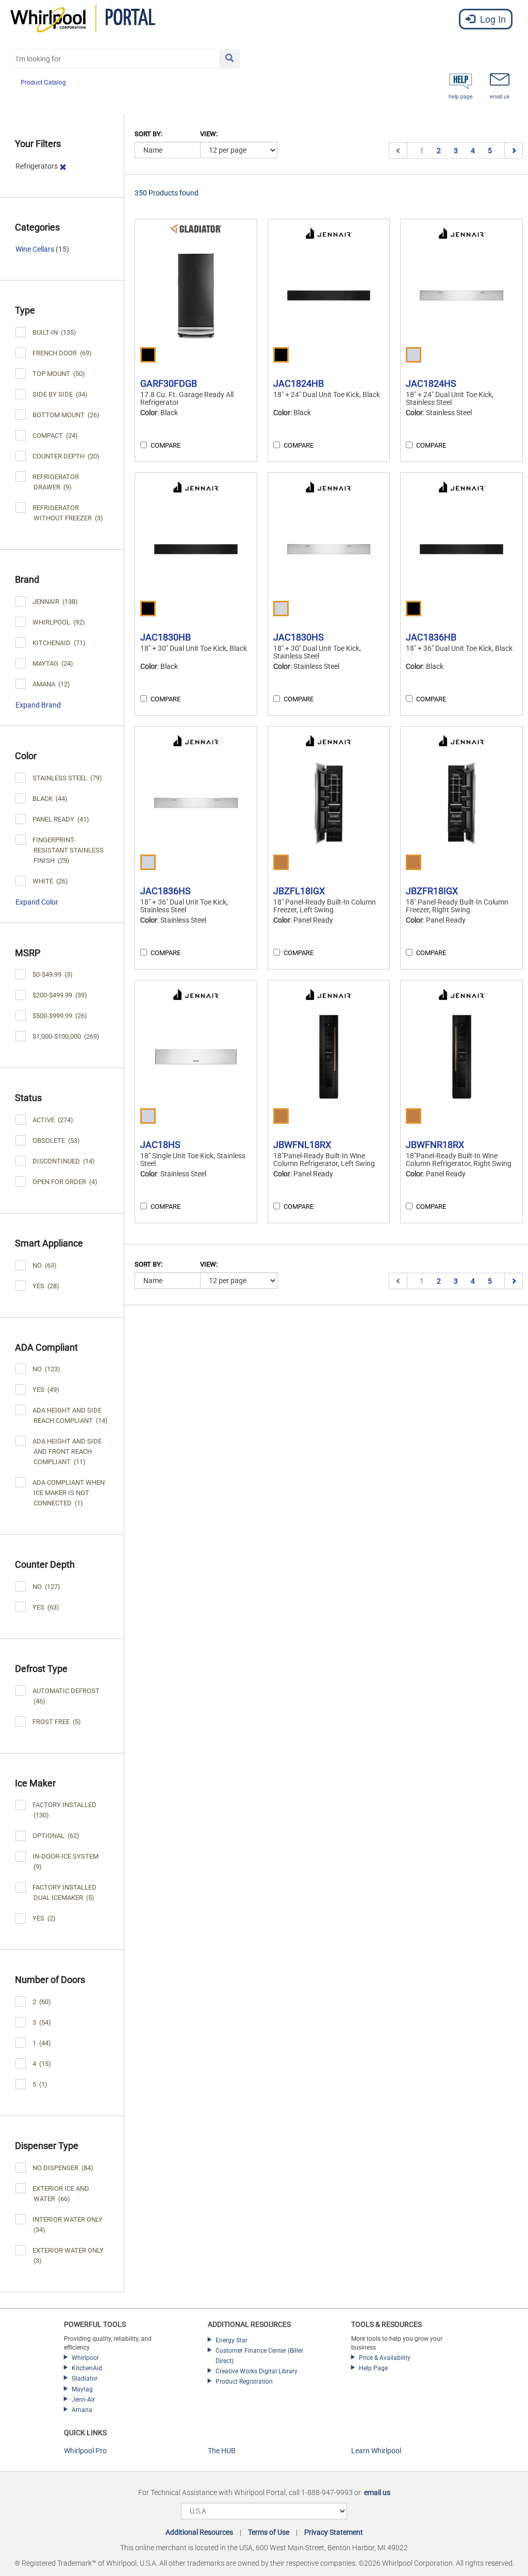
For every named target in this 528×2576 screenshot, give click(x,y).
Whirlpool (85, 2358)
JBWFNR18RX (435, 1145)
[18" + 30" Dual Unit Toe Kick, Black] (196, 549)
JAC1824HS (431, 383)
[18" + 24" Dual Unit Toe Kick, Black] (329, 296)
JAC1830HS (299, 637)
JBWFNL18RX (302, 1145)
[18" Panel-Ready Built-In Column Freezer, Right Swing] (461, 803)
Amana (82, 2410)
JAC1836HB (431, 637)
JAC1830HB (166, 637)
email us (377, 2492)
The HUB (222, 2451)
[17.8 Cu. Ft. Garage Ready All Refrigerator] (196, 296)
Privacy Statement (334, 2532)
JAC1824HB (299, 383)
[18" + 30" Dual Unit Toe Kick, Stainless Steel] (329, 549)
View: (209, 134)
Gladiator (85, 2378)
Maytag (82, 2389)
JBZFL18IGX (299, 891)
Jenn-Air (83, 2400)
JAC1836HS (166, 891)
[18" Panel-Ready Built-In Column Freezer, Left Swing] (329, 803)
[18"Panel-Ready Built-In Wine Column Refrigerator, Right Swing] (461, 1057)
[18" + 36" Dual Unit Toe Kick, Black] (461, 549)
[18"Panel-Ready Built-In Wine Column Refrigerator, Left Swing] (329, 1057)
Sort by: (148, 134)
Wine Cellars (35, 249)
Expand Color (37, 902)
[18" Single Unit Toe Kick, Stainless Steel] (196, 1057)
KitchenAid (87, 2368)
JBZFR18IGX (432, 891)
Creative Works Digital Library (257, 2371)
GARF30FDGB (169, 383)
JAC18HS (160, 1145)
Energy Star (232, 2340)
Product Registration (244, 2382)
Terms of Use (269, 2532)
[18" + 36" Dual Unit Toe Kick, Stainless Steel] (196, 803)
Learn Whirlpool (376, 2451)
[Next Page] (513, 151)
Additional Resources (199, 2532)
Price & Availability (385, 2358)
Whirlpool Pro (85, 2451)
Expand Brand (38, 705)
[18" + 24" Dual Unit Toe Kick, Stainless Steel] (461, 296)
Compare (166, 445)
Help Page (373, 2368)
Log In (492, 19)
